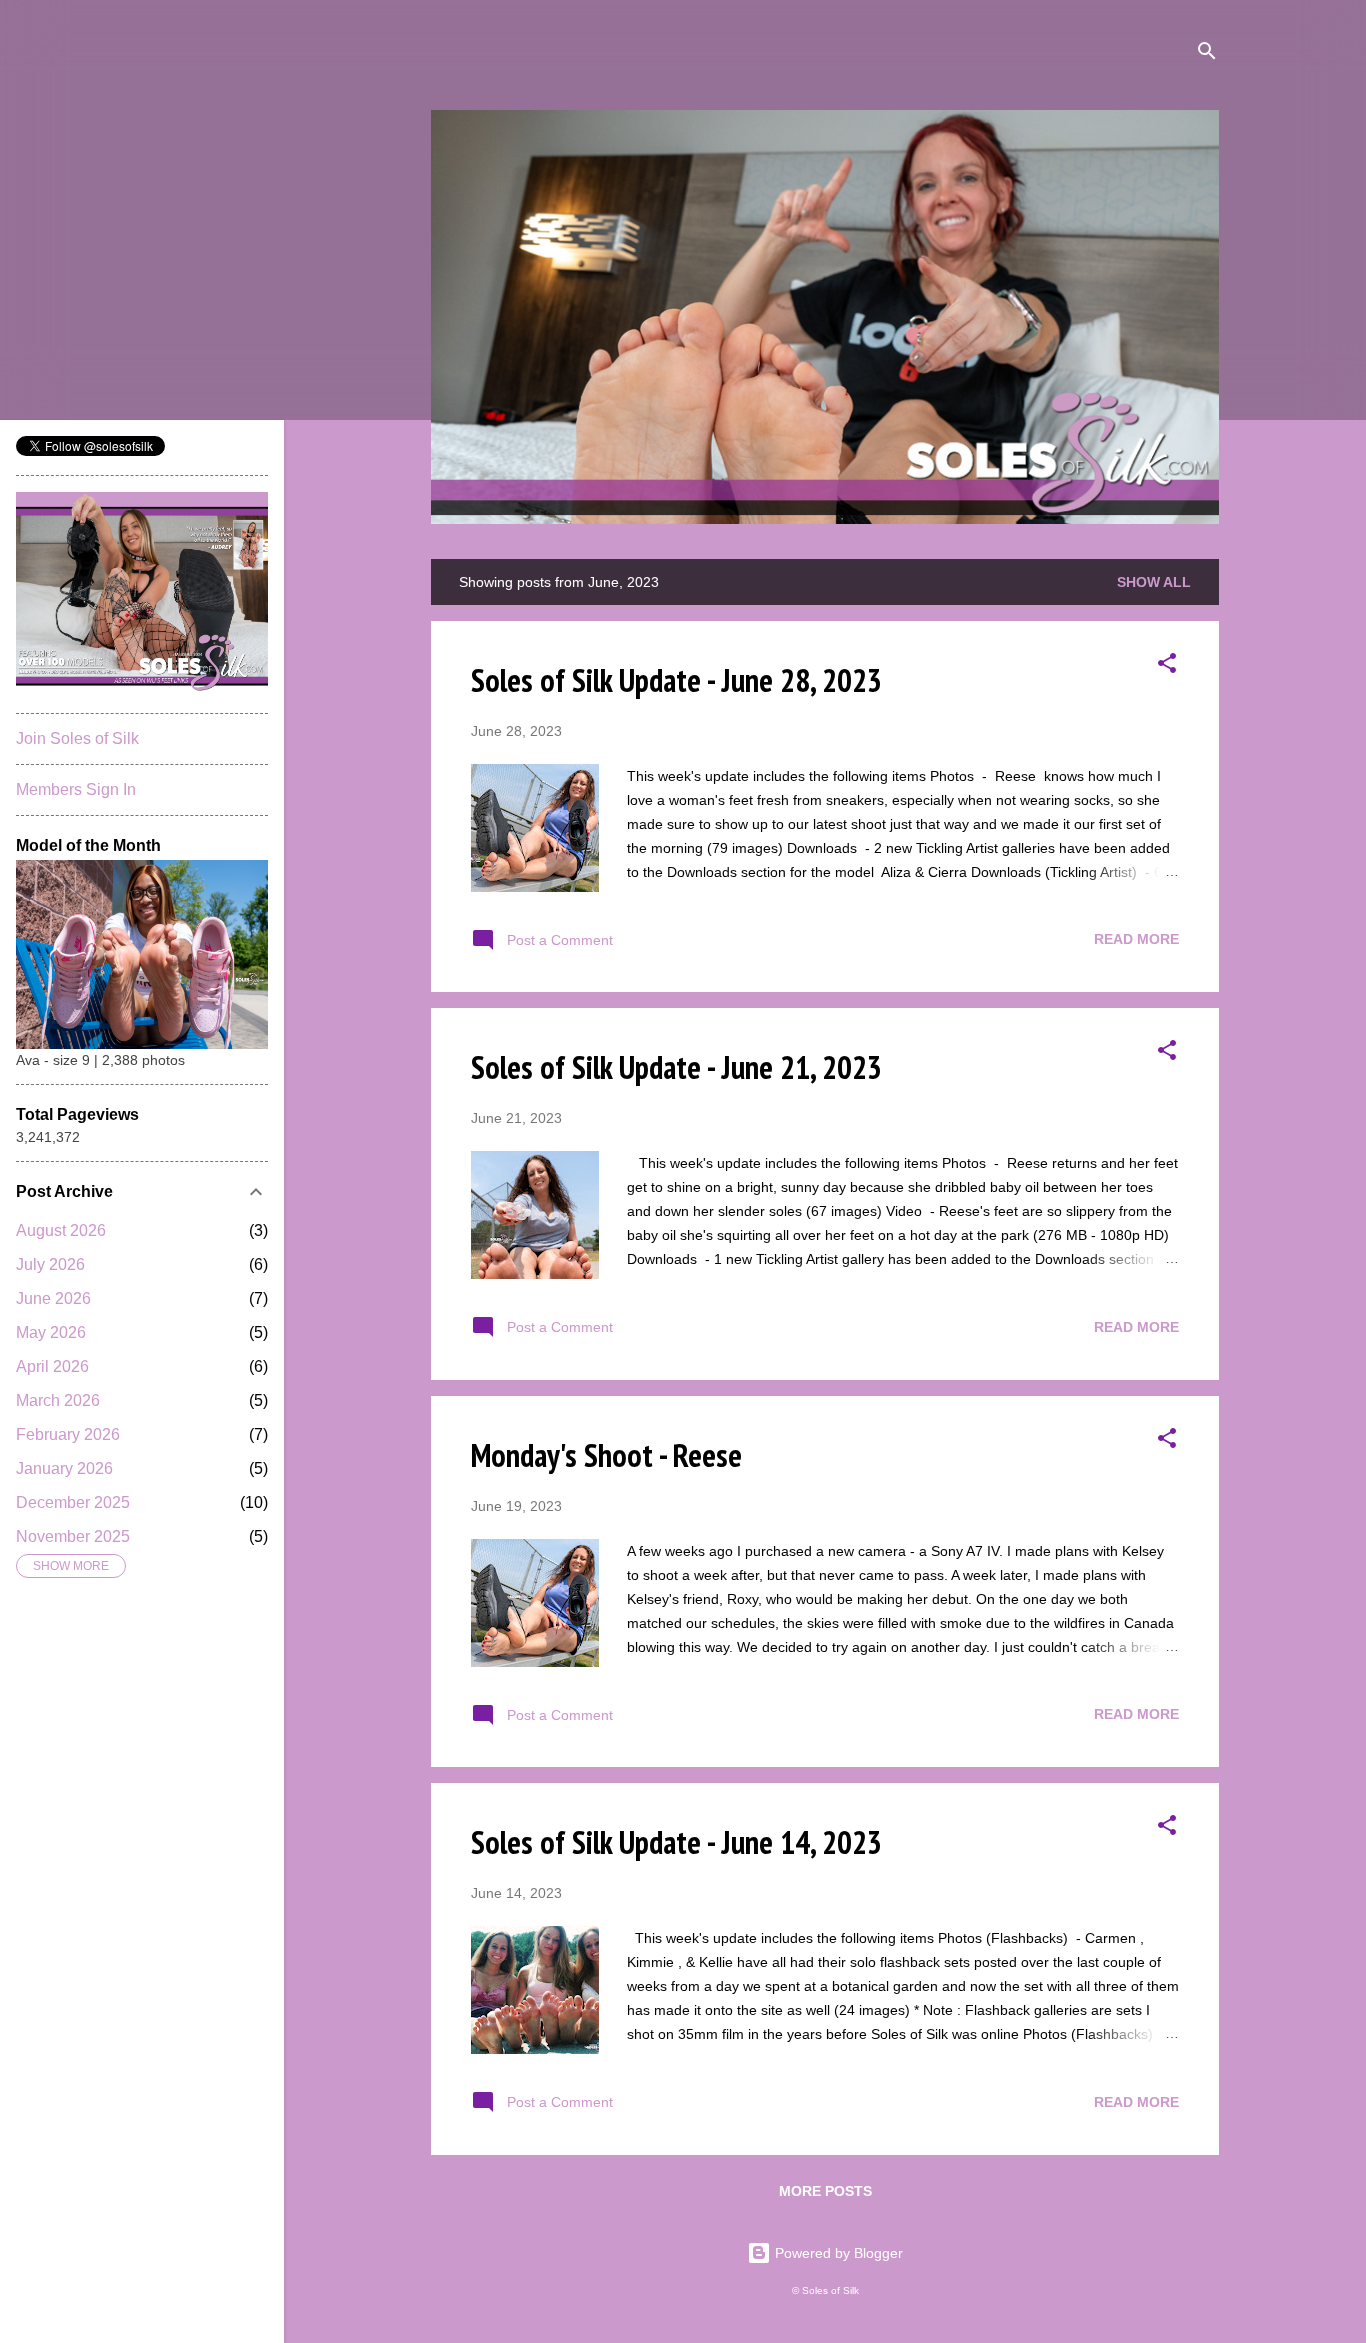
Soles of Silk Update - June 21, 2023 (676, 1067)
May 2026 (51, 1332)
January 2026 (64, 1468)
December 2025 (73, 1502)
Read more (1136, 939)
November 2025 (73, 1536)
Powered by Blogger (837, 2253)
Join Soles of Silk (77, 738)
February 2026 (68, 1434)
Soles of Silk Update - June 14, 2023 (676, 1842)
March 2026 (58, 1400)
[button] (1167, 666)
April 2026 (52, 1366)
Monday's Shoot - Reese (606, 1455)
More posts (825, 2191)
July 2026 (50, 1264)
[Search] (1207, 54)
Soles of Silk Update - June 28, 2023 (676, 680)
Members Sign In (76, 789)
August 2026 (61, 1230)
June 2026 (53, 1298)
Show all (1154, 582)
